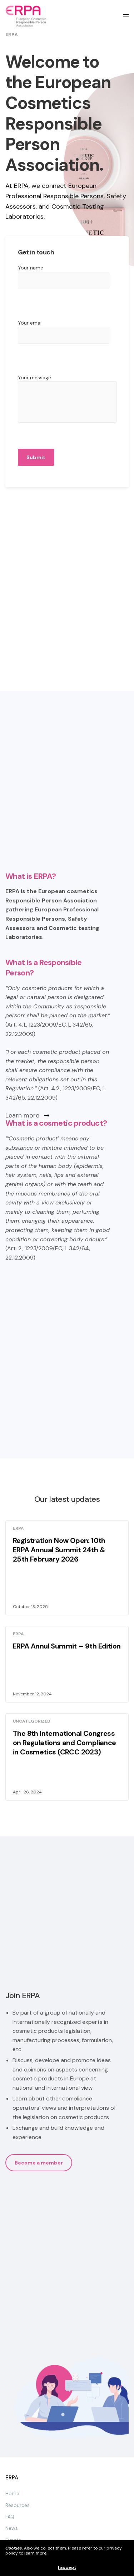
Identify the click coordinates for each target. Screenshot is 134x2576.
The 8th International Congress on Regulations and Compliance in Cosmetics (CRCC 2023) (64, 1743)
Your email (30, 323)
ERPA (18, 1528)
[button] (39, 2163)
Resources (18, 2505)
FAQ (10, 2517)
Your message (34, 378)
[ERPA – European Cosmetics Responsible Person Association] (26, 16)
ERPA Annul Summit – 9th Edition (67, 1646)
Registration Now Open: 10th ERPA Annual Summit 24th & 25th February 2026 (59, 1550)
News (12, 2528)
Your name (31, 268)
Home (12, 2493)
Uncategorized (32, 1721)
